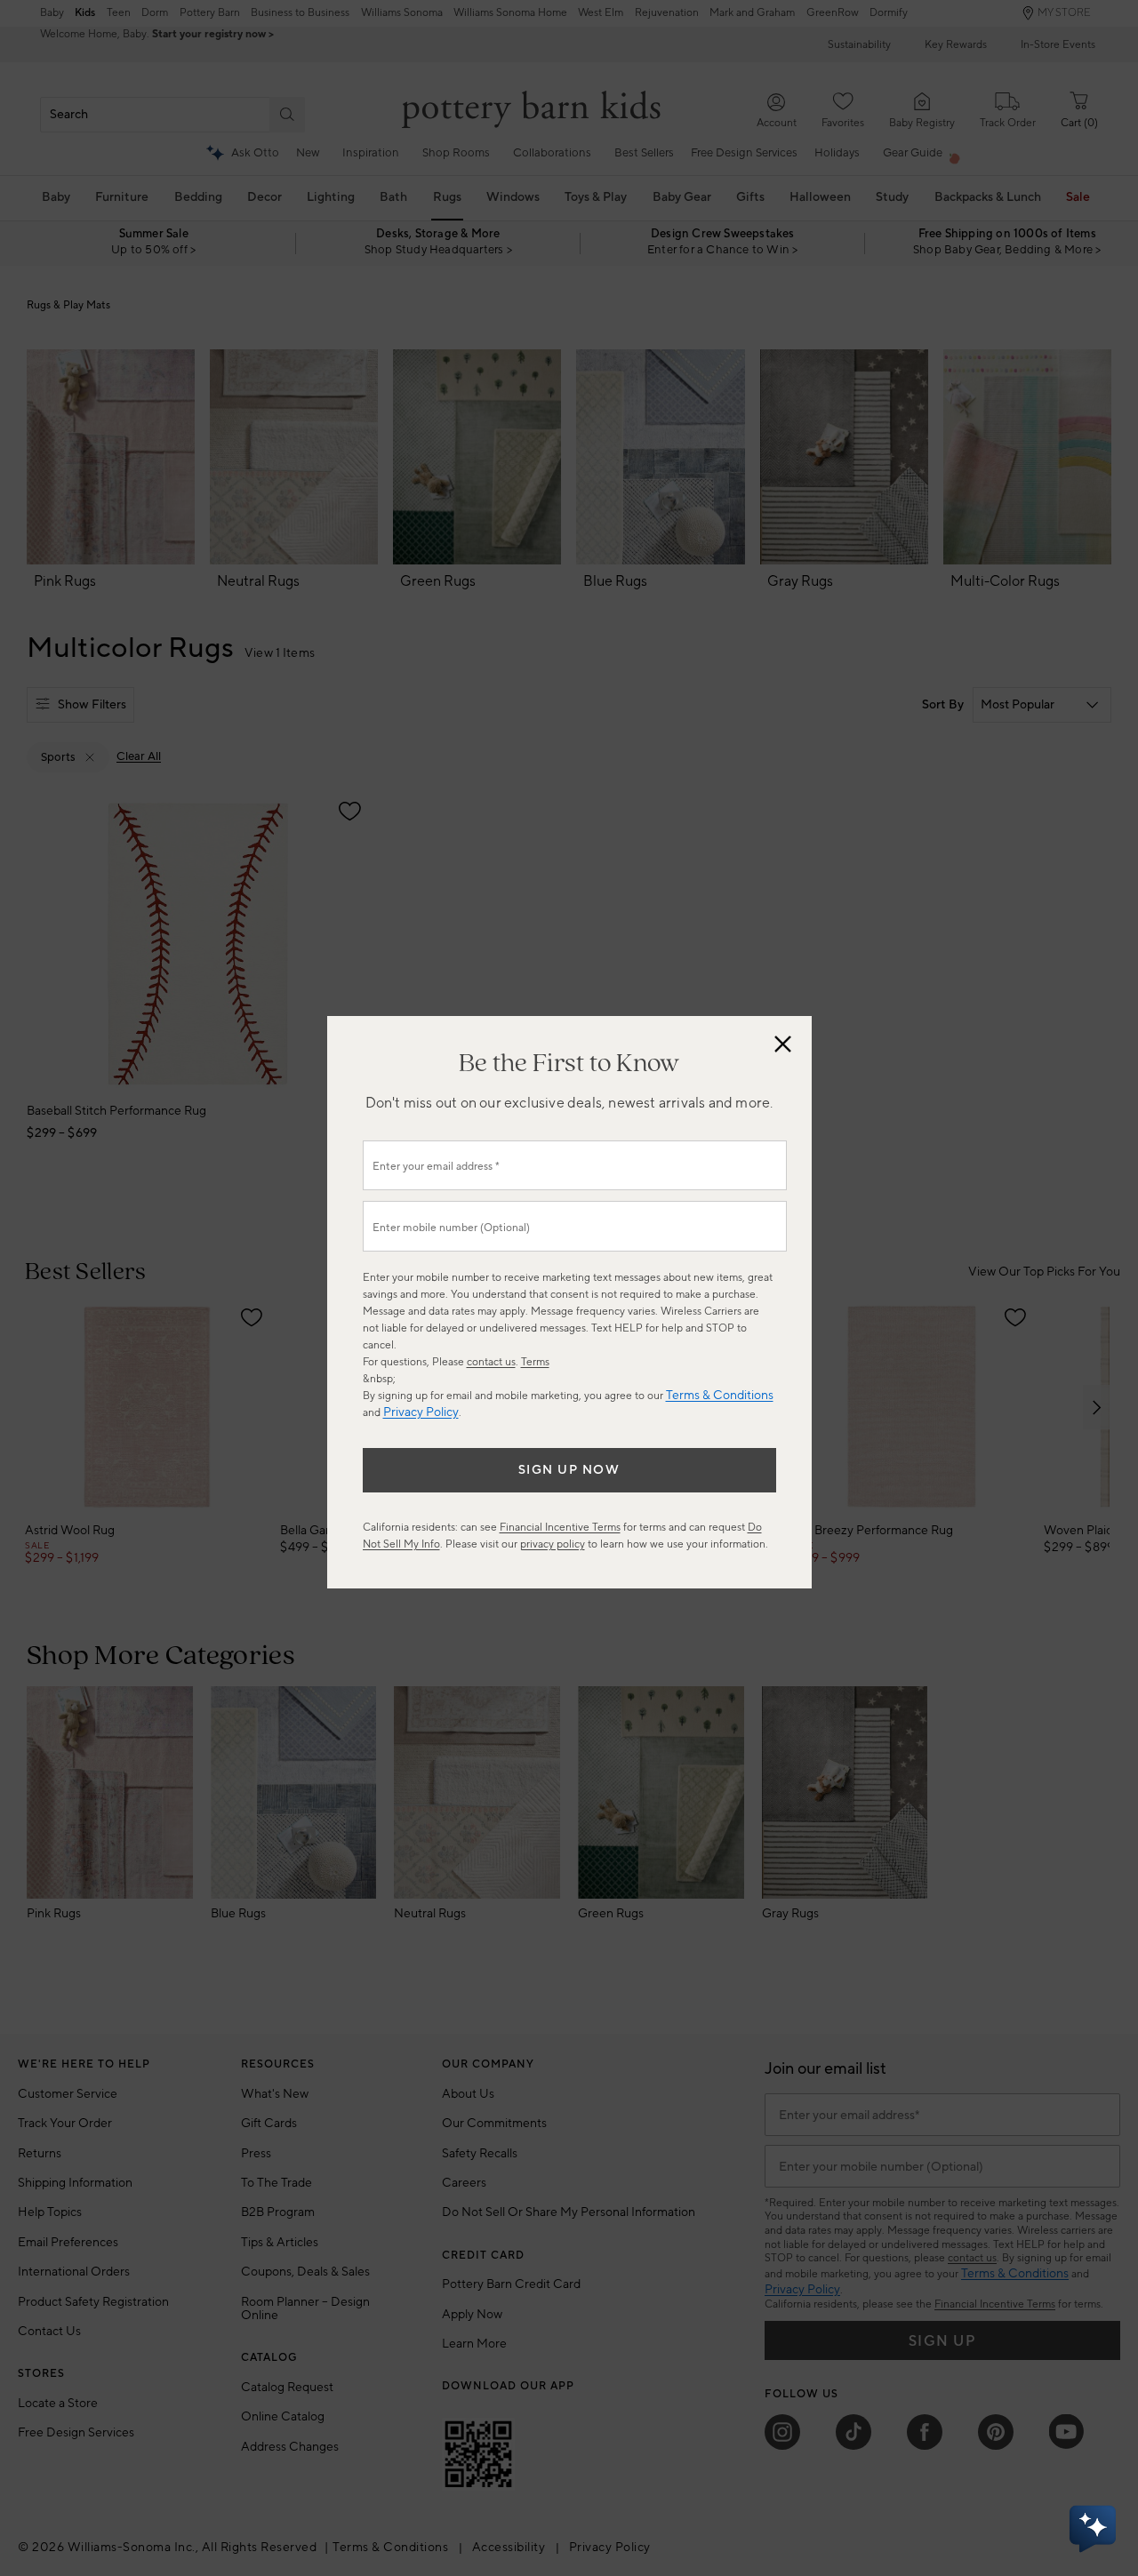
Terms (535, 1362)
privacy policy (553, 1544)
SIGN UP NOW (569, 1470)
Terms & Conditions (720, 1396)
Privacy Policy (421, 1412)
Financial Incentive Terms (560, 1528)
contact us (491, 1362)
